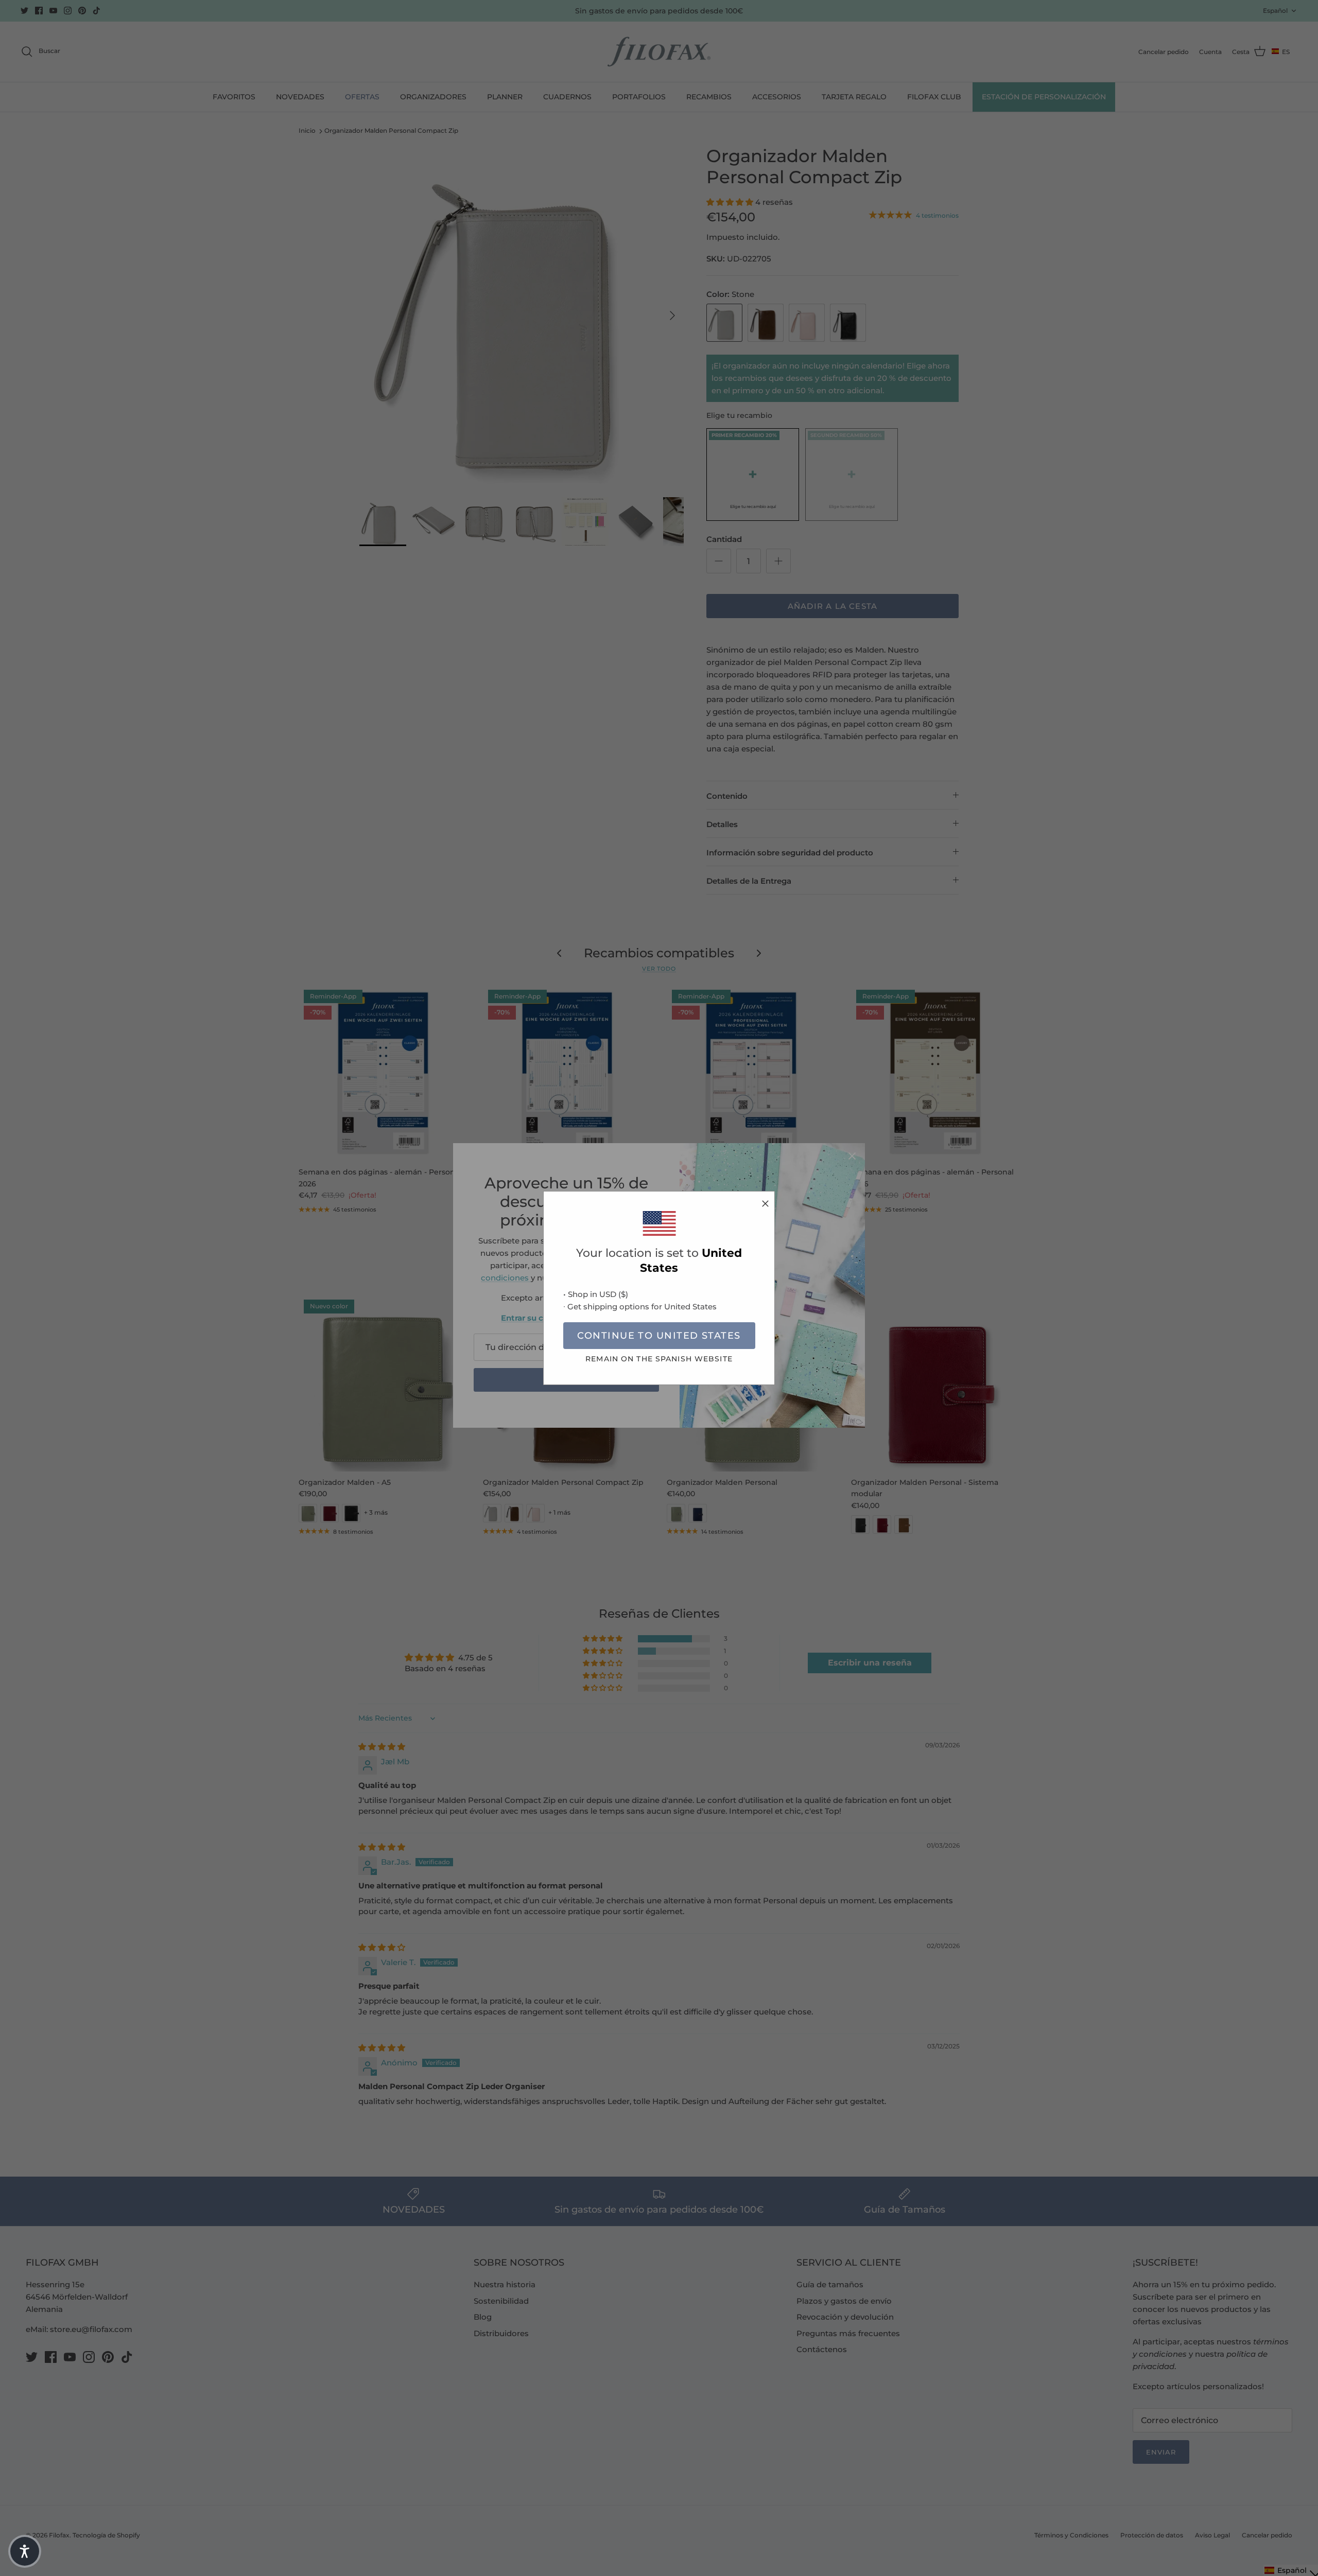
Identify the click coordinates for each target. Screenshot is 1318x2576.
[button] (25, 2551)
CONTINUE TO (659, 1336)
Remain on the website (659, 1359)
